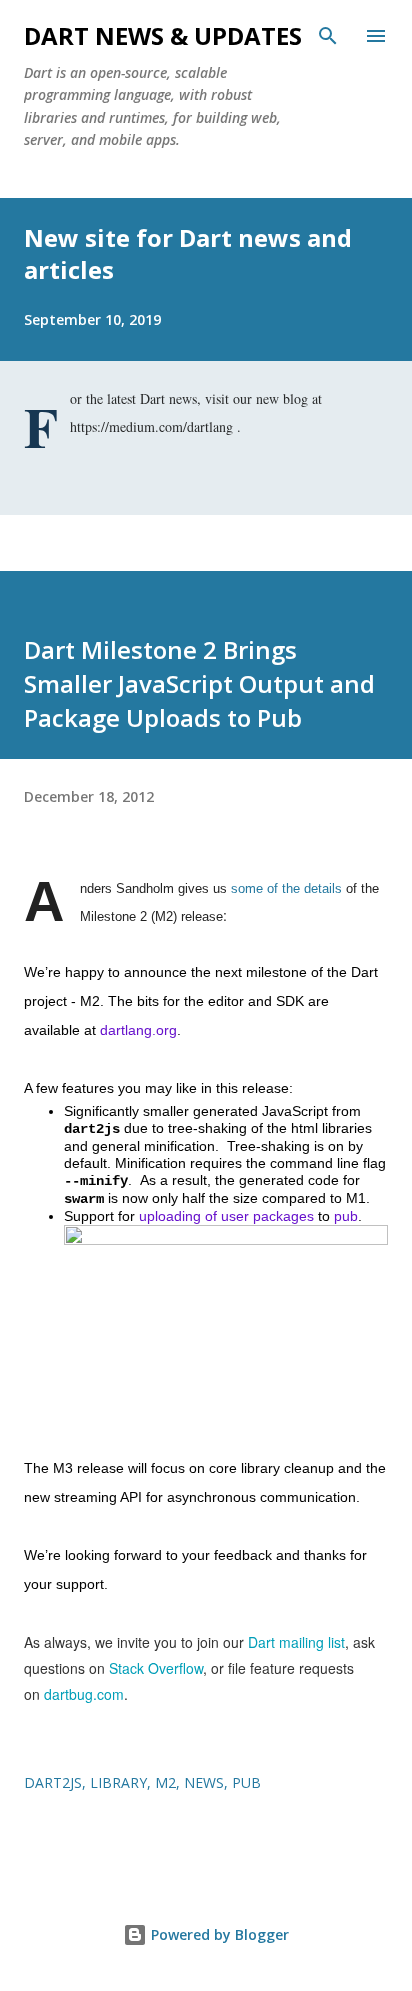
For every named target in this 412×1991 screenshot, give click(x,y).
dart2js (53, 1782)
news (204, 1782)
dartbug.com (84, 1694)
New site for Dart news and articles (188, 253)
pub (246, 1782)
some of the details (286, 888)
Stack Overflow (156, 1668)
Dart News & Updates (163, 35)
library (118, 1782)
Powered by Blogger (218, 1934)
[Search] (328, 36)
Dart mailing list (296, 1642)
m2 (165, 1782)
